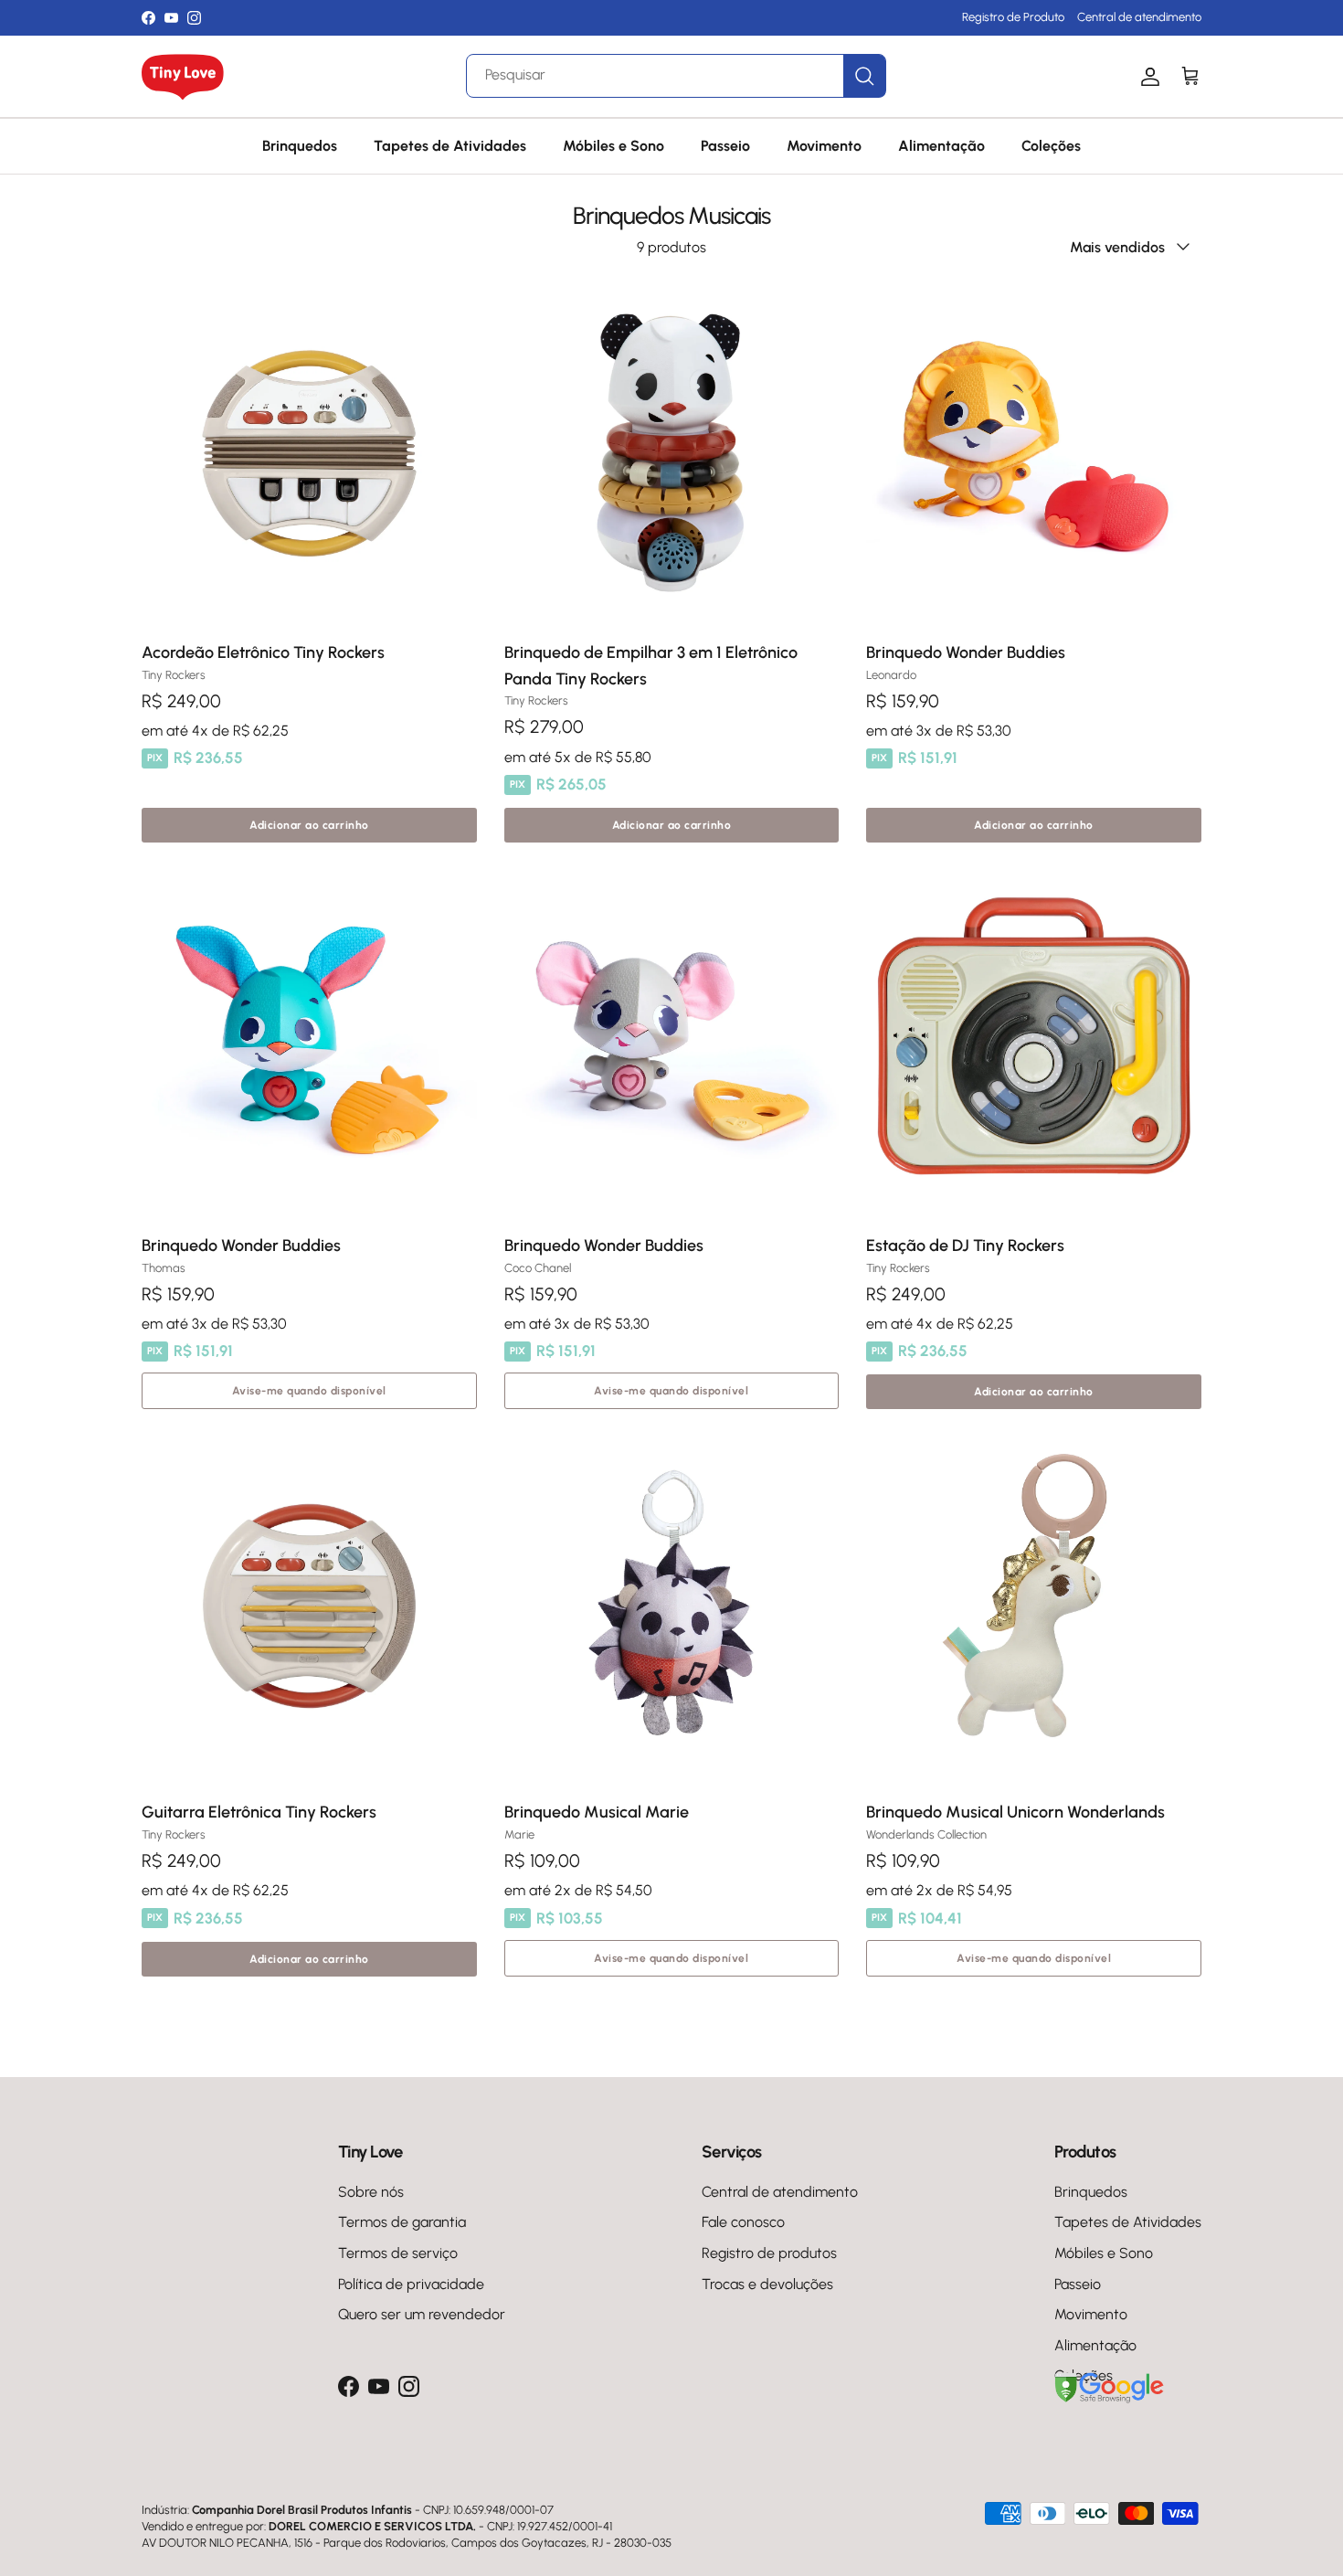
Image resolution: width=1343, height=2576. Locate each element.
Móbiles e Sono (613, 146)
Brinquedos (300, 146)
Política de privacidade (411, 2284)
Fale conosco (743, 2222)
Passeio (725, 146)
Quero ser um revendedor (422, 2314)
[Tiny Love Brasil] (183, 77)
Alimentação (941, 146)
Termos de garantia (402, 2222)
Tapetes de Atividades (450, 146)
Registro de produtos (769, 2253)
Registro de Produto (1013, 17)
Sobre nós (371, 2192)
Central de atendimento (1139, 17)
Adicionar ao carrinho (309, 825)
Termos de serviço (398, 2253)
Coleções (1051, 146)
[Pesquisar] (864, 76)
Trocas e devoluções (767, 2284)
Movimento (824, 146)
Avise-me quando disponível (309, 1391)
